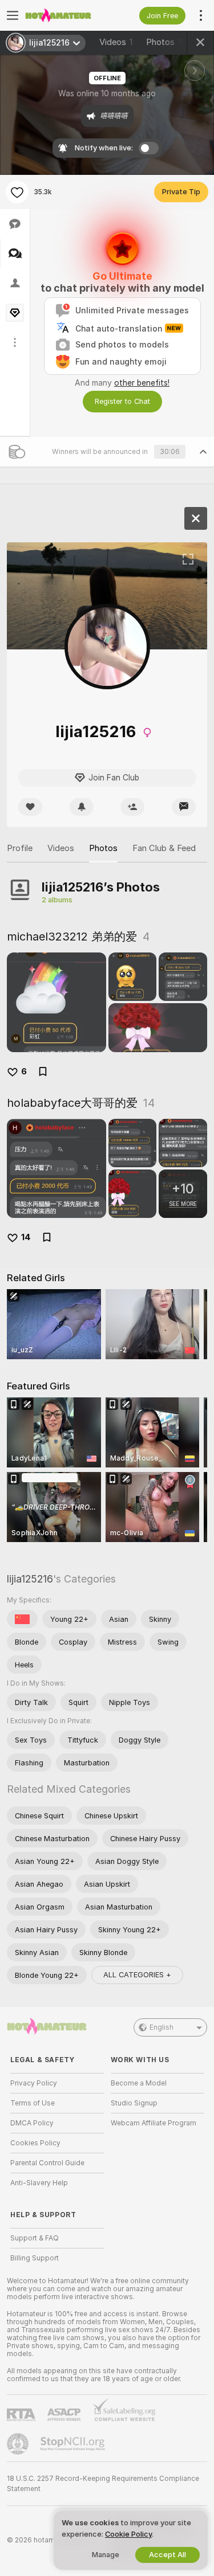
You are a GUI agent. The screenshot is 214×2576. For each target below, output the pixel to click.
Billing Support (35, 2258)
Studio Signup (134, 2103)
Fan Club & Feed (164, 848)
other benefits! (142, 383)
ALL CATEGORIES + (137, 1975)
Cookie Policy (128, 2534)
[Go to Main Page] (66, 15)
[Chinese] (22, 1619)
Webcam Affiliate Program (154, 2123)
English (161, 2027)
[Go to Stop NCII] (74, 2444)
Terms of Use (33, 2103)
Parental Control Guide (47, 2163)
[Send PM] (184, 807)
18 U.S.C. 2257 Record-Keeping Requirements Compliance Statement (103, 2484)
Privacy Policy (34, 2083)
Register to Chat (122, 401)
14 (26, 1237)
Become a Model (139, 2083)
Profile (20, 848)
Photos (166, 42)
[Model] (196, 518)
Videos (116, 42)
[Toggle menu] (13, 15)
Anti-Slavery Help (39, 2183)
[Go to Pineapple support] (19, 2444)
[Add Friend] (132, 807)
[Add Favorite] (17, 192)
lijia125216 (30, 1579)
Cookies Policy (35, 2143)
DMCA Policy (32, 2123)
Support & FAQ (35, 2238)
